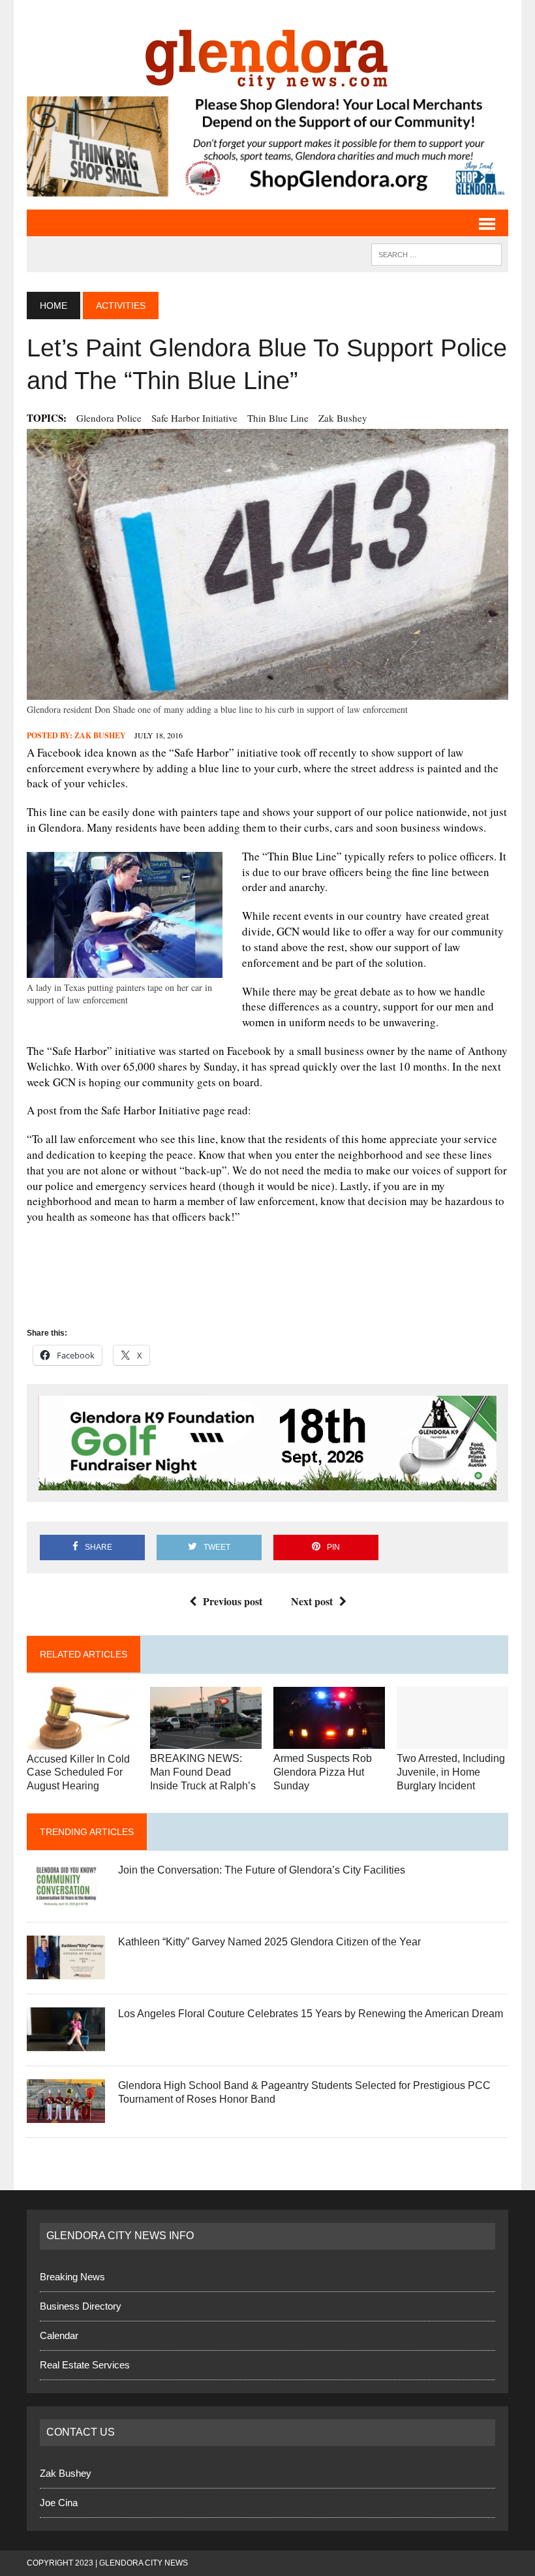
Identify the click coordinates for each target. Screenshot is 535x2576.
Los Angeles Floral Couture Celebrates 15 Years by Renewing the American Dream (311, 2014)
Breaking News (72, 2277)
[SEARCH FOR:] (436, 254)
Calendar (59, 2335)
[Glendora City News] (267, 55)
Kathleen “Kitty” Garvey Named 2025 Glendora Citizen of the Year (269, 1942)
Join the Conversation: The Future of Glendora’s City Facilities (262, 1870)
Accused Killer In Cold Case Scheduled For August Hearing (78, 1773)
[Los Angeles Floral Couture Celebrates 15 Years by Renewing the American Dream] (66, 2043)
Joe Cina (59, 2503)
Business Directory (81, 2306)
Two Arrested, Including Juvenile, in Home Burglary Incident (451, 1772)
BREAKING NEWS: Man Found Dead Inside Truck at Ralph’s (203, 1772)
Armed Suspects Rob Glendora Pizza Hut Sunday (323, 1772)
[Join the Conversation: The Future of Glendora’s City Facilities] (66, 1899)
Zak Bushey (343, 418)
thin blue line (278, 418)
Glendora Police (109, 418)
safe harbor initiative (194, 418)
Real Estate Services (85, 2365)
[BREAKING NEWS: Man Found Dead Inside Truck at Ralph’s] (206, 1741)
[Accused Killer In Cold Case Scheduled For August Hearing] (83, 1741)
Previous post (233, 1601)
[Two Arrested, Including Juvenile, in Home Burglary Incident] (452, 1741)
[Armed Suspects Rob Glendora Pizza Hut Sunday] (329, 1741)
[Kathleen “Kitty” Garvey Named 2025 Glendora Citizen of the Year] (66, 1971)
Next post (312, 1601)
